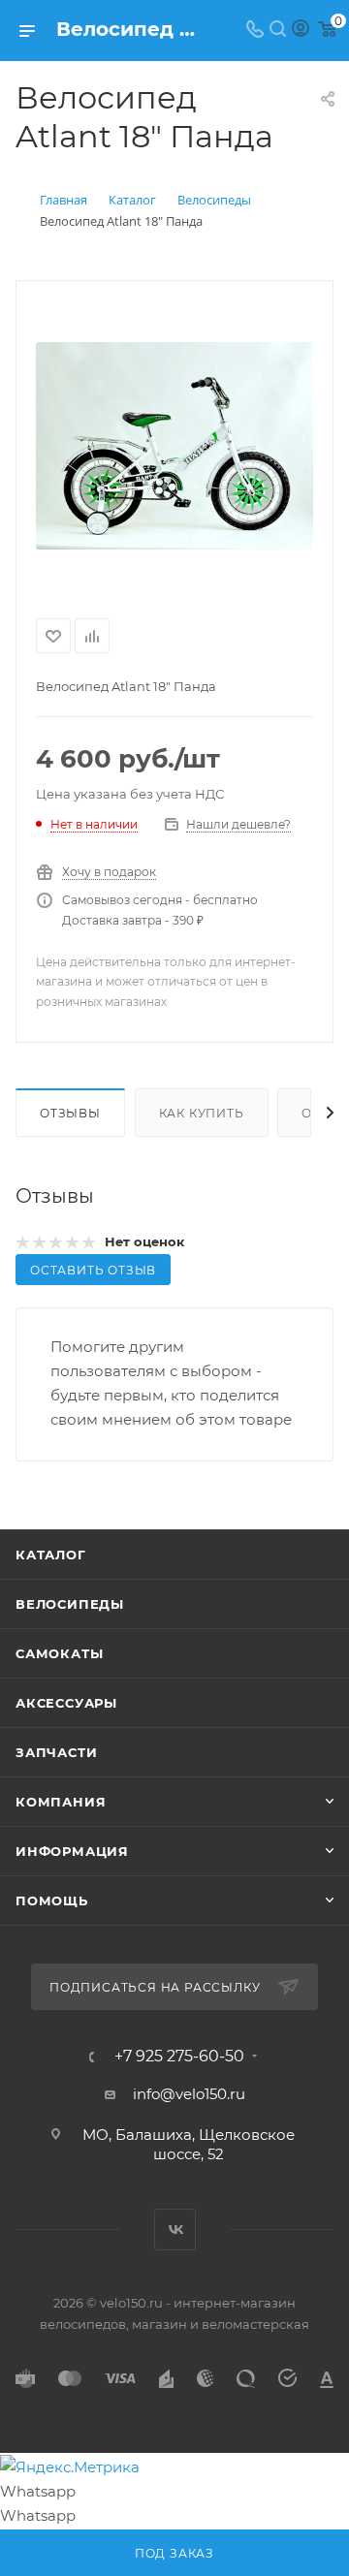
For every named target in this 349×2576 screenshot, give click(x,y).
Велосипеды (70, 1604)
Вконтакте (175, 2230)
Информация (72, 1851)
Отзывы (70, 1113)
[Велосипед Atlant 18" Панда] (174, 446)
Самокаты (59, 1653)
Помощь (52, 1901)
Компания (61, 1802)
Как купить (202, 1113)
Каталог (51, 1555)
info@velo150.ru (189, 2094)
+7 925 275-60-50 (179, 2057)
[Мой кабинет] (301, 31)
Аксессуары (66, 1703)
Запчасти (56, 1752)
